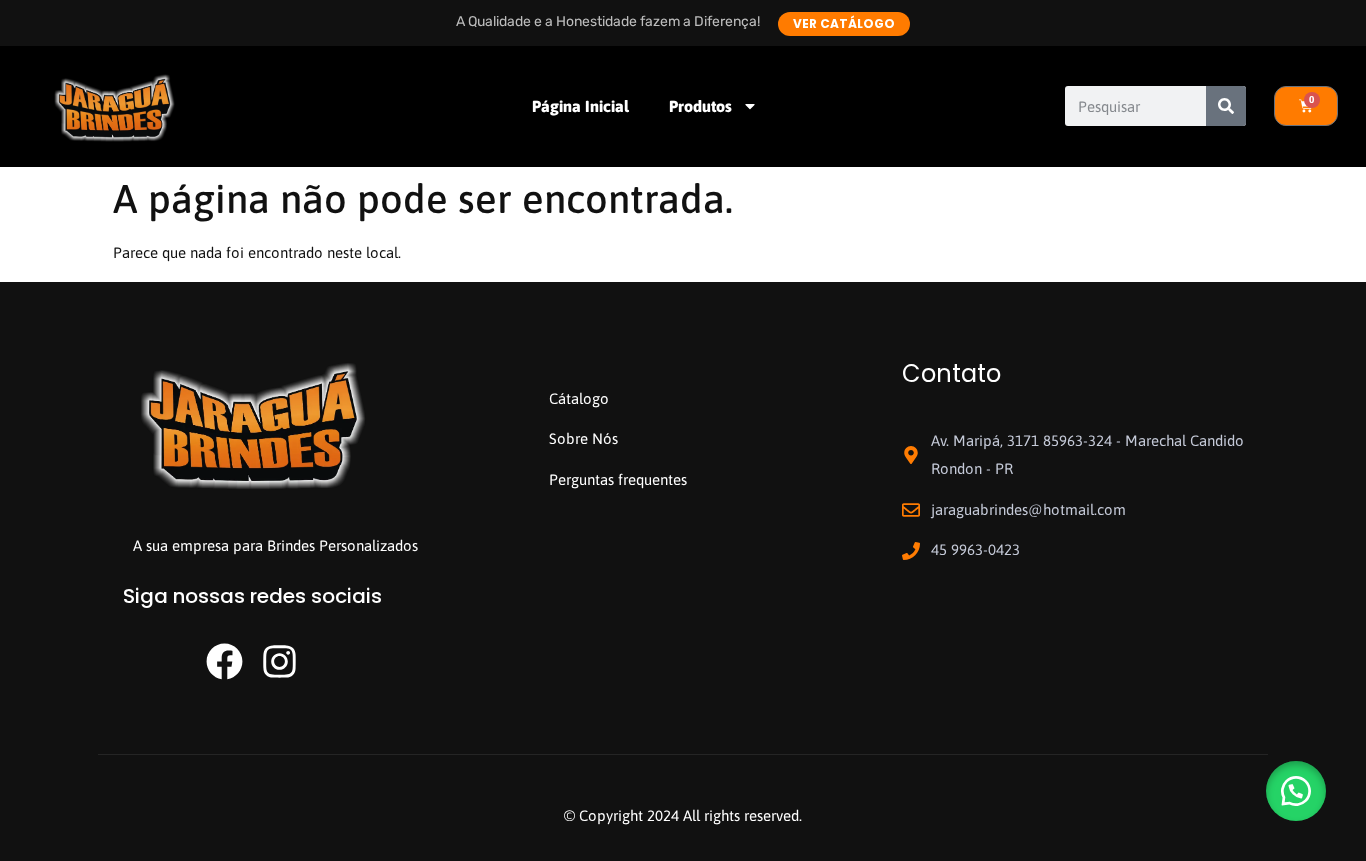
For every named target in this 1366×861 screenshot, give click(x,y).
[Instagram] (279, 661)
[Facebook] (224, 661)
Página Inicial (580, 106)
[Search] (1226, 106)
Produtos (700, 106)
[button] (1296, 791)
